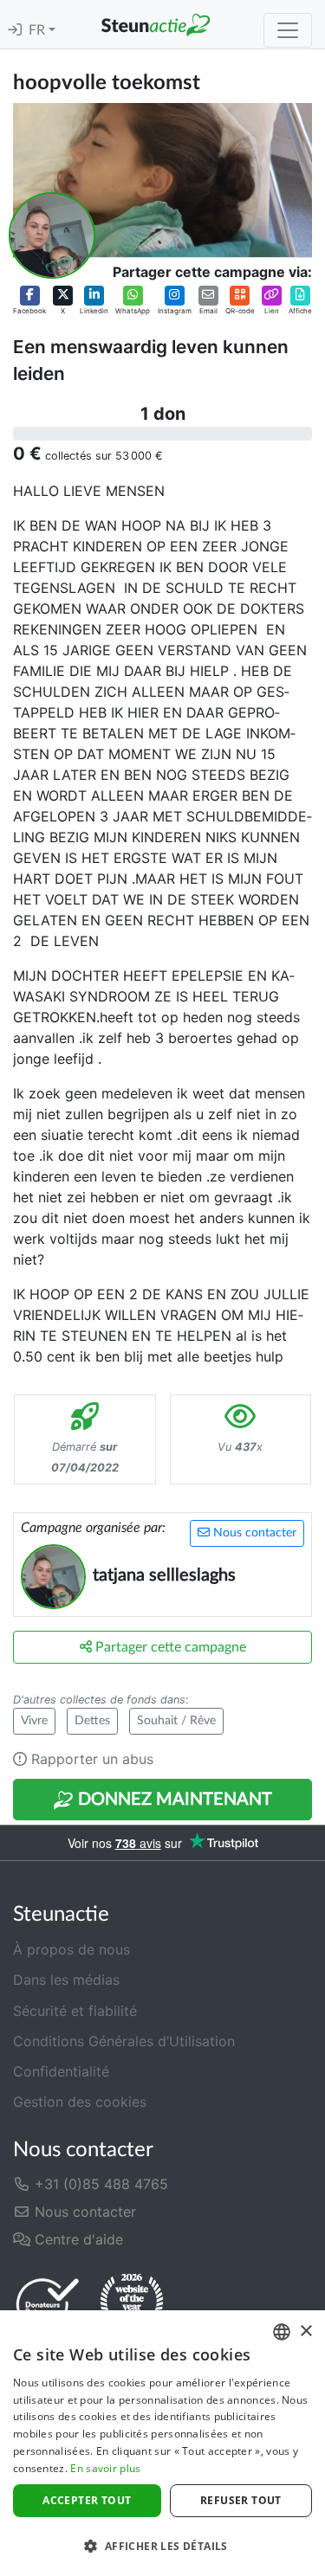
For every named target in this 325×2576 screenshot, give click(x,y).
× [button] (305, 2331)
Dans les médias (66, 1980)
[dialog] (162, 2443)
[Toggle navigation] (288, 30)
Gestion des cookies (80, 2102)
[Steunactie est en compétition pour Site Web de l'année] (132, 2304)
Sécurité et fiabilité (75, 2011)
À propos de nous (71, 1949)
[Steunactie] (156, 24)
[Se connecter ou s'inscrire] (15, 30)
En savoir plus (105, 2468)
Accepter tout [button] (87, 2500)
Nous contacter (253, 1533)
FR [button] (39, 30)
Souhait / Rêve (176, 1721)
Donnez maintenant (173, 1800)
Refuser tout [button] (241, 2500)
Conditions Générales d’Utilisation (124, 2041)
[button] (29, 300)
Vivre (34, 1721)
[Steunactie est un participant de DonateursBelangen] (48, 2304)
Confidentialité (61, 2071)
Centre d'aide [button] (77, 2239)
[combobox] (282, 2332)
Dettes (92, 1721)
